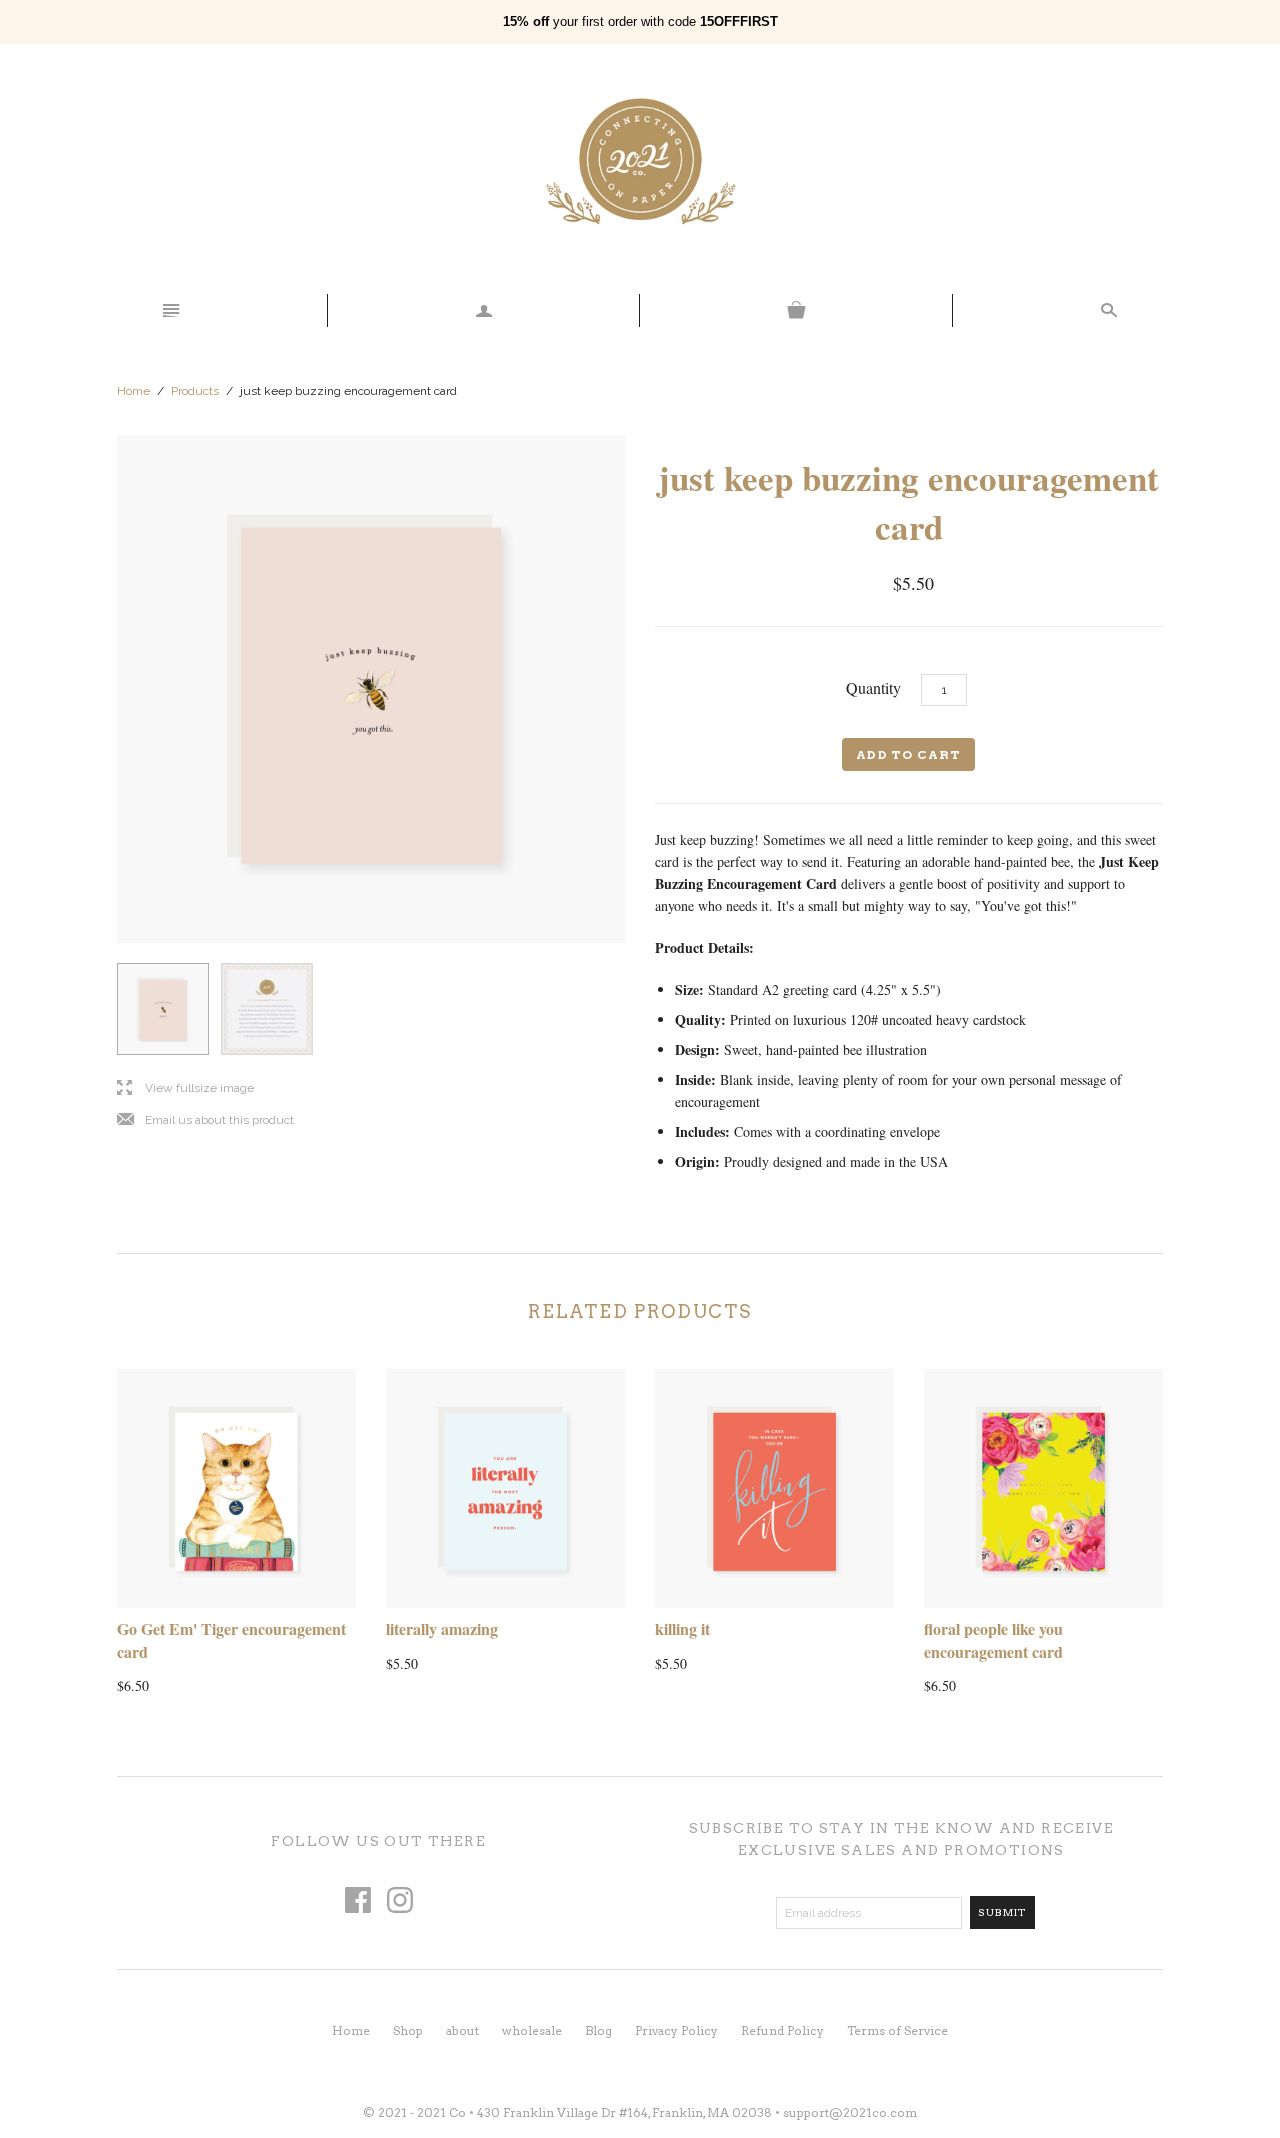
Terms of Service (897, 2030)
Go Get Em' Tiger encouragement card (231, 1639)
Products (195, 391)
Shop (408, 2030)
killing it (682, 1628)
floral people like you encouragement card (993, 1639)
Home (133, 391)
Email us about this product (205, 1120)
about (462, 2030)
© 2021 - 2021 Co (414, 2112)
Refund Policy (782, 2030)
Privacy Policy (676, 2030)
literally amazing (442, 1628)
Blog (598, 2030)
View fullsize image (185, 1088)
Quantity (873, 687)
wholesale (532, 2030)
